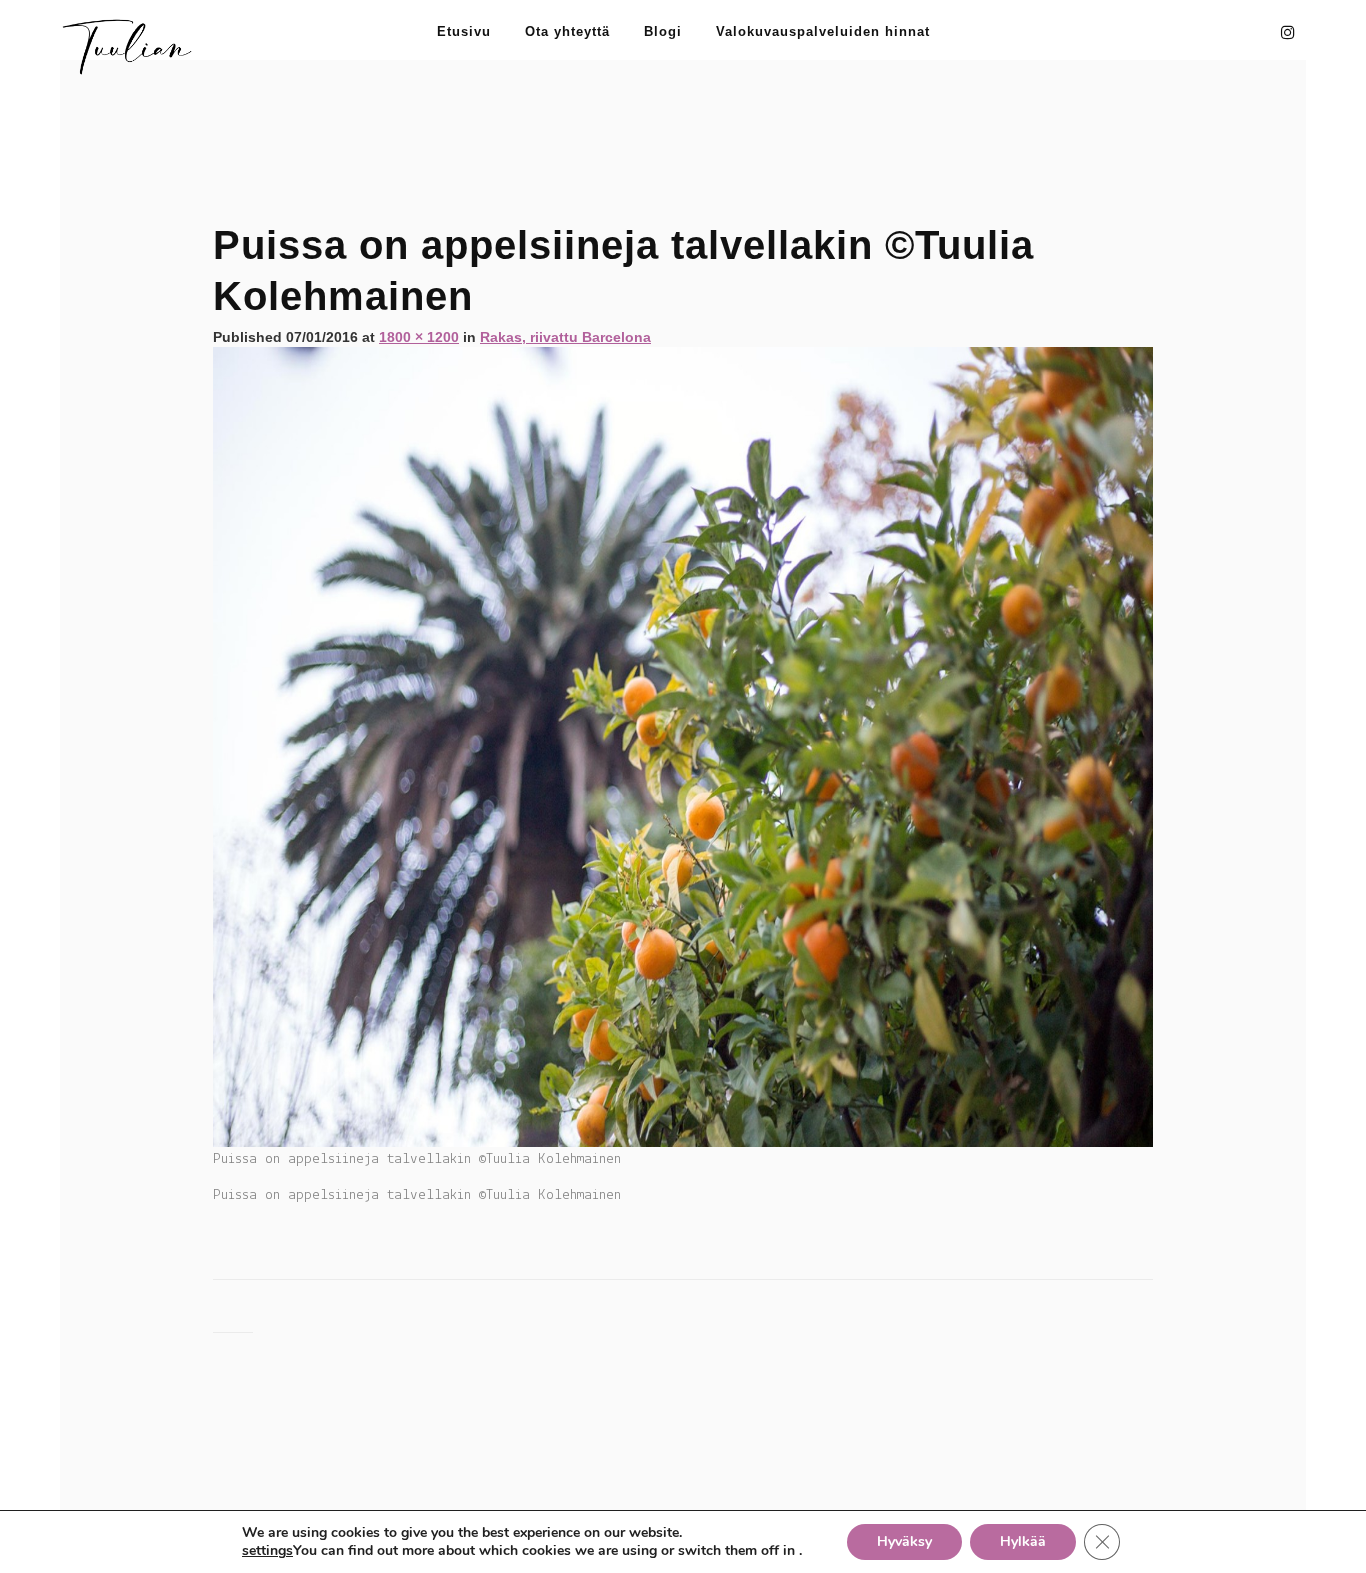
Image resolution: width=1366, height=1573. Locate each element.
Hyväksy (904, 1541)
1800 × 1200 (419, 337)
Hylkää (1023, 1541)
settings (267, 1551)
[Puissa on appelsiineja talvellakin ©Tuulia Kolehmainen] (683, 746)
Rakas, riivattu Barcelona (565, 337)
